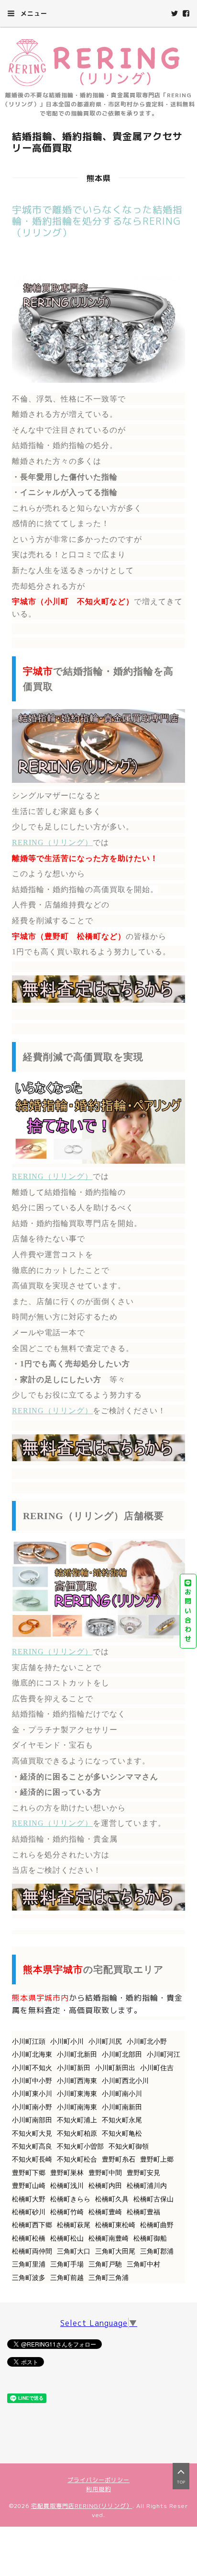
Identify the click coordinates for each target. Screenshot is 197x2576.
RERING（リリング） (52, 842)
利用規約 (98, 2489)
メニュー (33, 13)
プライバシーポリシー (98, 2480)
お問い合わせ (188, 1615)
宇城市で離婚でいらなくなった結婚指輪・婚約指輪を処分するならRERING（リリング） (97, 221)
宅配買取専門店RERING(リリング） (82, 2506)
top (181, 2482)
